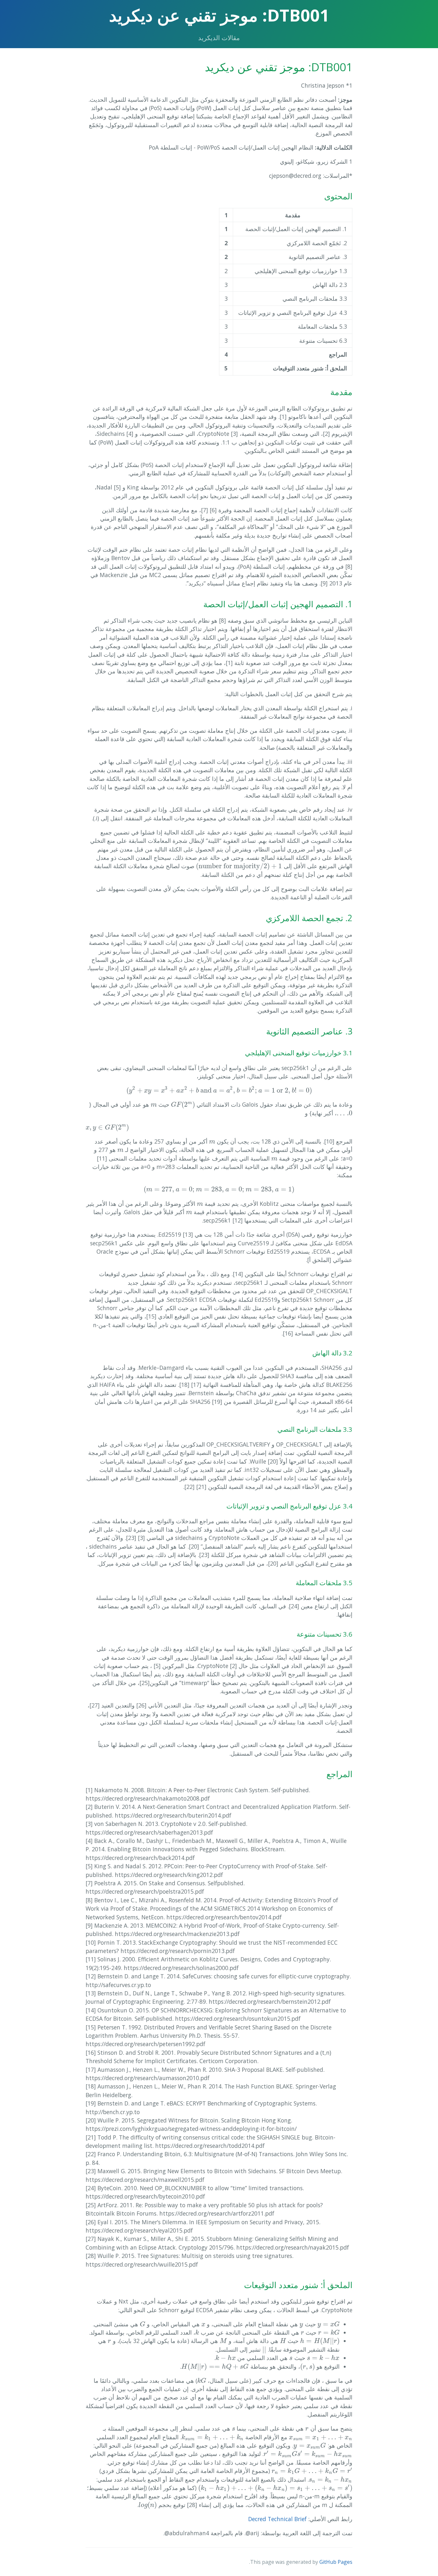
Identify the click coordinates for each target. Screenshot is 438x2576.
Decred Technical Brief (277, 2519)
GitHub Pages (336, 2562)
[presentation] (239, 866)
